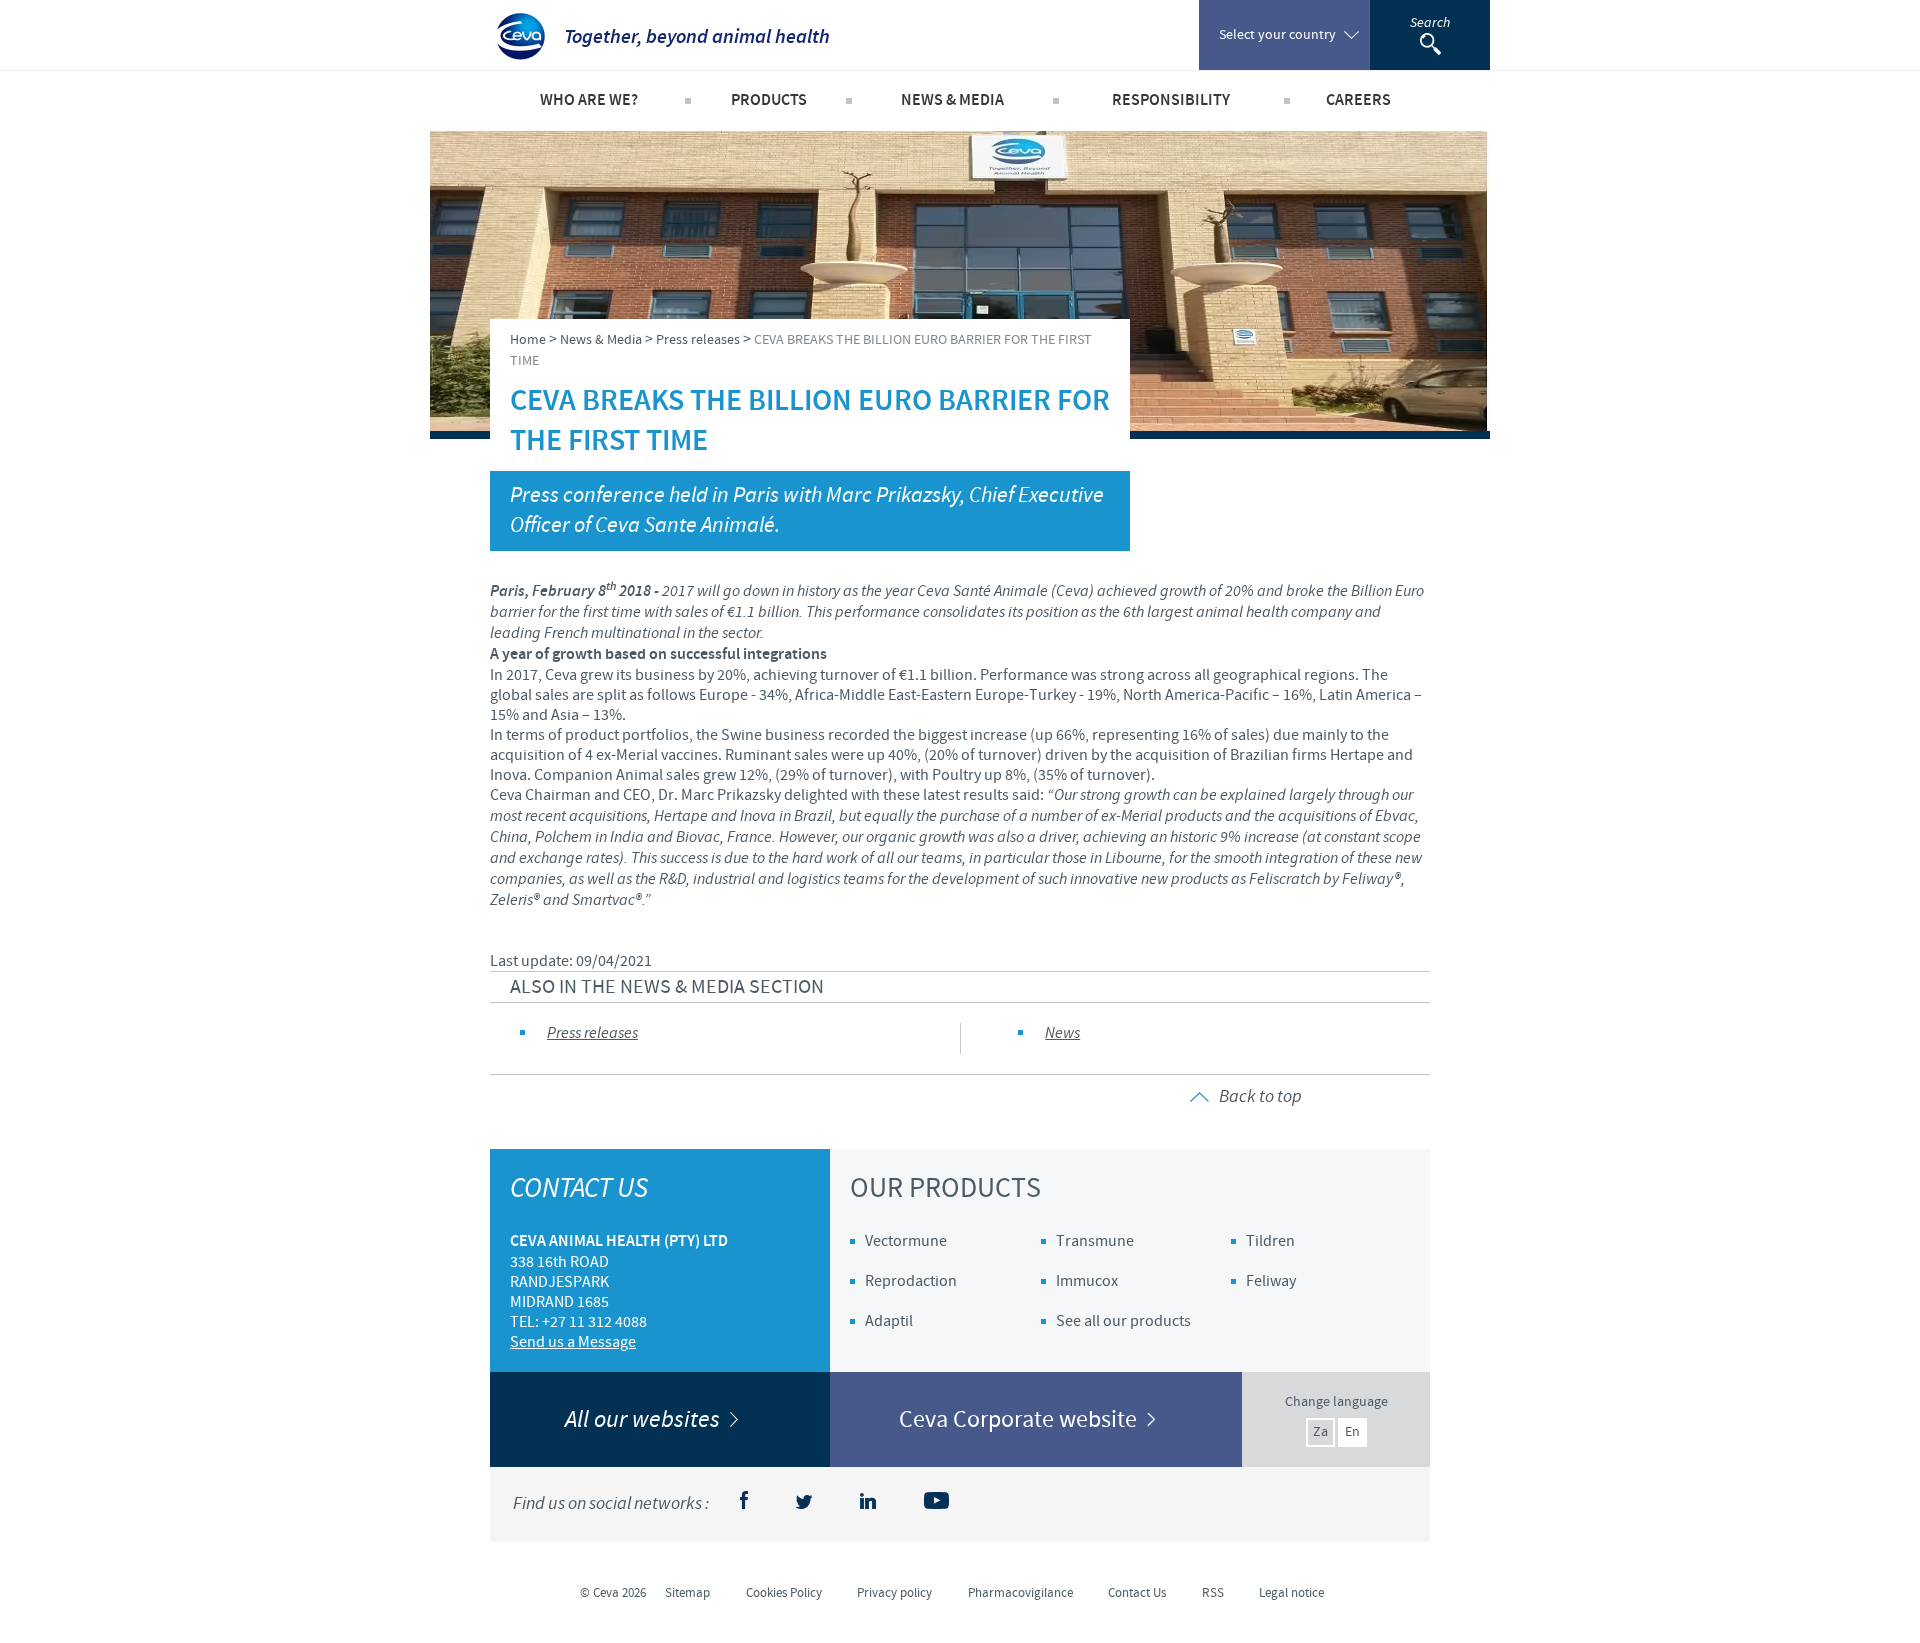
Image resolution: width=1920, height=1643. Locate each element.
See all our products (1123, 1321)
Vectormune (906, 1241)
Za (1320, 1432)
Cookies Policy (784, 1593)
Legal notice (1291, 1593)
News (1062, 1033)
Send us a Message (573, 1342)
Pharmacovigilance (1020, 1593)
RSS (1213, 1593)
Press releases (592, 1033)
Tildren (1270, 1241)
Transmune (1095, 1241)
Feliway (1271, 1281)
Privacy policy (894, 1593)
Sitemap (687, 1593)
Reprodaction (911, 1281)
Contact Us (1137, 1593)
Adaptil (889, 1321)
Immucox (1087, 1281)
